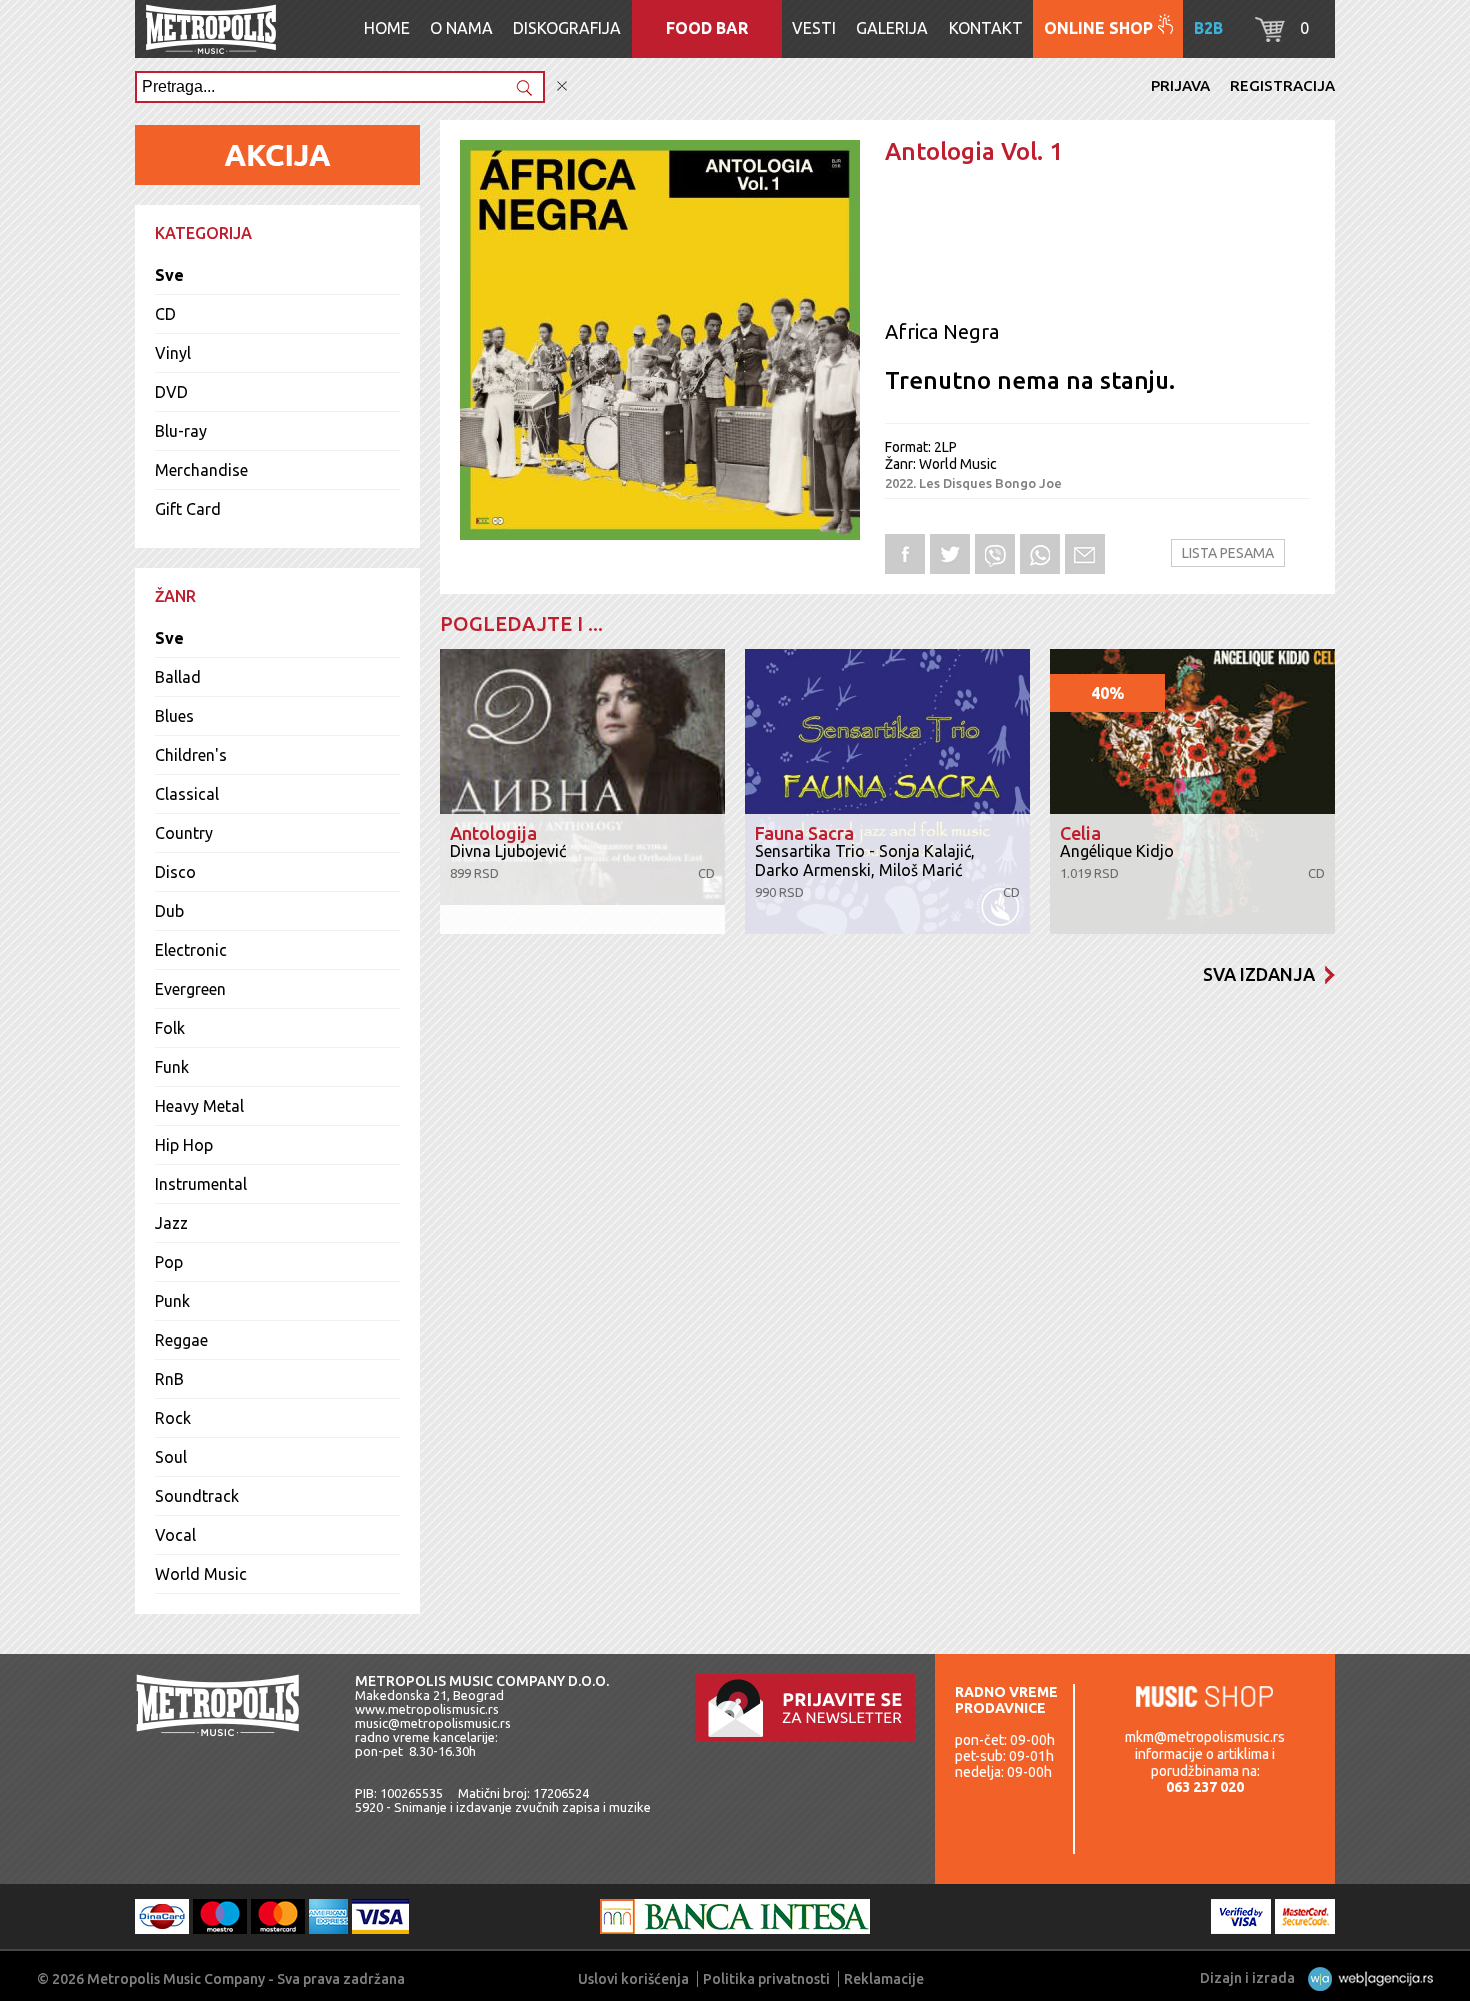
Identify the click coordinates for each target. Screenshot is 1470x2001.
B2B (1208, 28)
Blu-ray (181, 431)
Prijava (1180, 85)
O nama (461, 28)
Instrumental (201, 1184)
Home (387, 28)
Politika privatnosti (766, 1979)
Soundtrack (197, 1496)
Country (184, 833)
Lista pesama (1228, 553)
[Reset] (562, 86)
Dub (169, 911)
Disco (175, 872)
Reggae (181, 1340)
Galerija (892, 28)
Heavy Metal (199, 1106)
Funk (172, 1067)
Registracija (1282, 85)
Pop (169, 1262)
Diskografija (567, 28)
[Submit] (524, 89)
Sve (169, 275)
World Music (201, 1574)
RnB (169, 1379)
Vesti (814, 28)
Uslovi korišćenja (633, 1979)
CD (165, 314)
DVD (171, 392)
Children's (191, 755)
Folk (170, 1028)
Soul (171, 1457)
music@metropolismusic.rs (433, 1723)
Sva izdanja (1259, 974)
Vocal (175, 1535)
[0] (1270, 36)
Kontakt (986, 28)
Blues (174, 716)
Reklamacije (884, 1979)
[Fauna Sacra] (887, 791)
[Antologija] (582, 791)
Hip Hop (184, 1145)
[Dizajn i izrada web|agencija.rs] (1365, 1978)
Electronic (191, 950)
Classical (187, 794)
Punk (172, 1301)
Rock (173, 1418)
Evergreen (190, 989)
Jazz (171, 1223)
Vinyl (173, 353)
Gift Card (188, 509)
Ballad (178, 677)
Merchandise (201, 470)
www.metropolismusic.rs (427, 1709)
